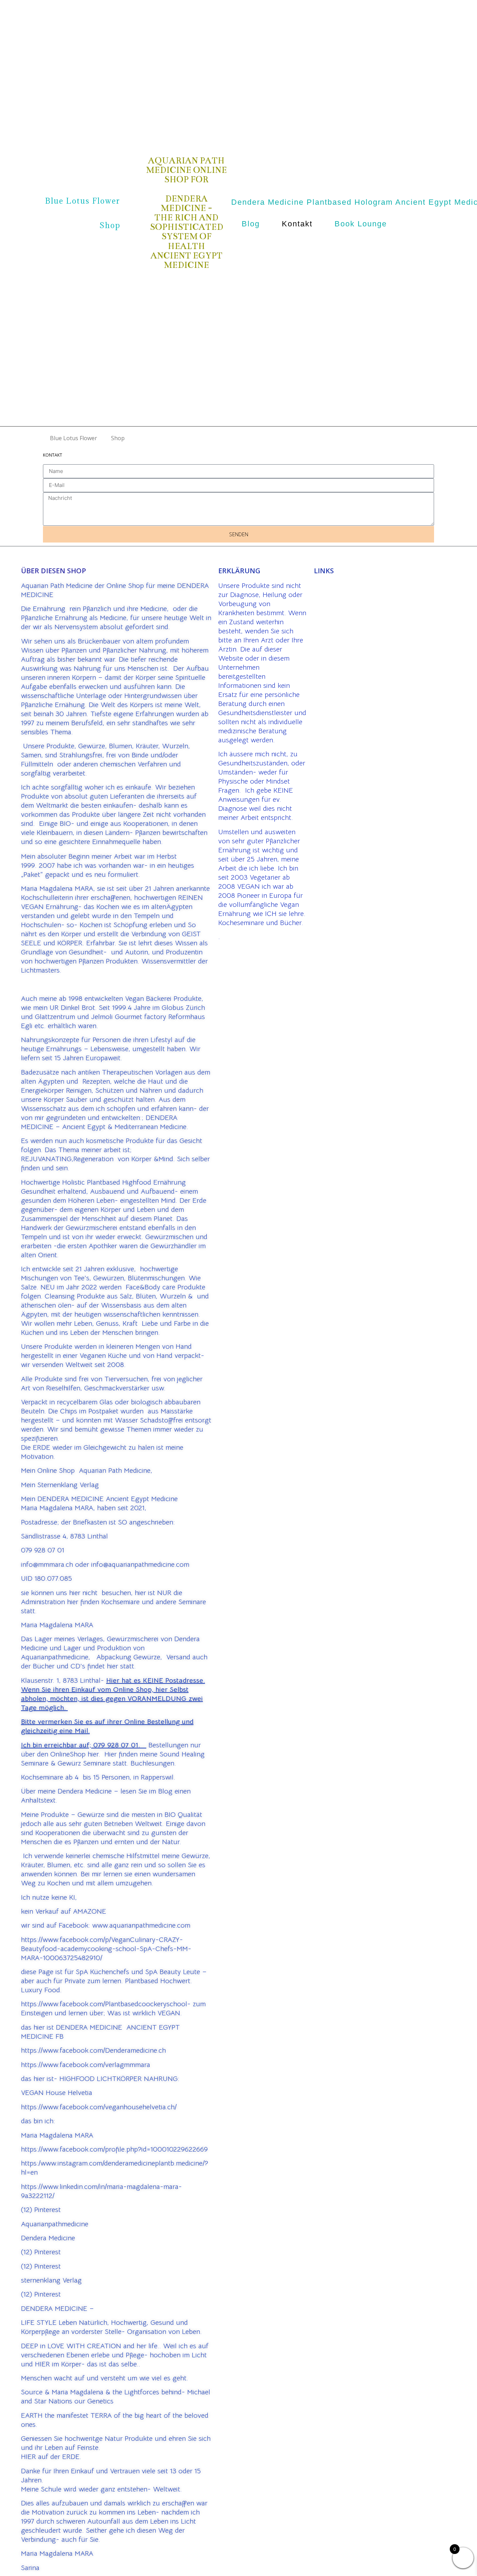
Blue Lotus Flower (83, 201)
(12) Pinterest (41, 2210)
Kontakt (297, 224)
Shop (110, 225)
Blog (251, 224)
